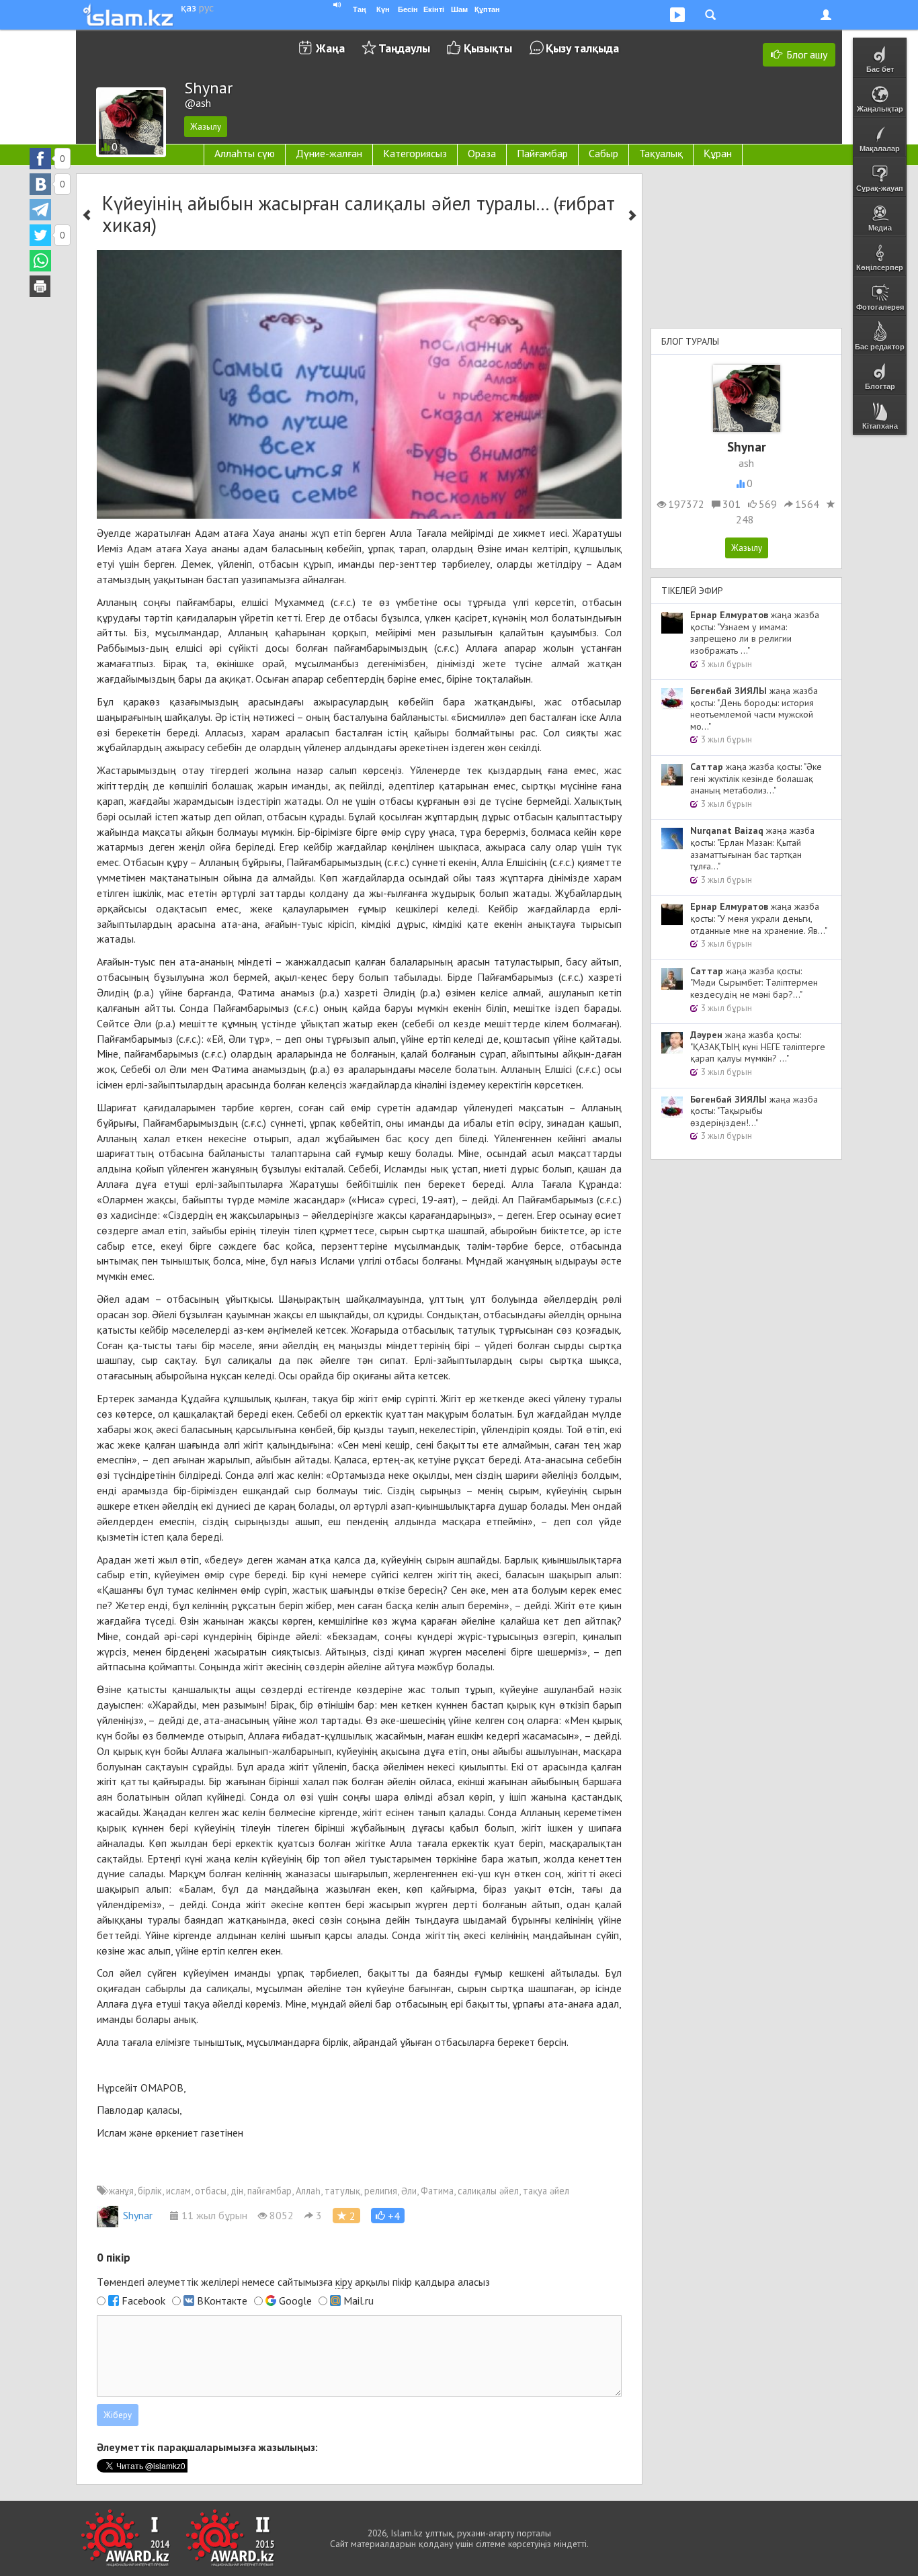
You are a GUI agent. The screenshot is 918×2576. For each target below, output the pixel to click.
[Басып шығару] (40, 286)
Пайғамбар (542, 153)
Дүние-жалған (329, 153)
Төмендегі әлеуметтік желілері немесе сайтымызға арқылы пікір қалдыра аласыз (293, 2282)
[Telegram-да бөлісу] (40, 210)
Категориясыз (415, 153)
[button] (388, 2216)
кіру (344, 2282)
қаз (189, 7)
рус (206, 7)
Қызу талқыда (582, 48)
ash (746, 463)
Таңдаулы (404, 48)
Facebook (143, 2301)
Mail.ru (359, 2301)
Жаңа (330, 48)
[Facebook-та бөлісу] (40, 159)
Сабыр (603, 153)
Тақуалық (661, 153)
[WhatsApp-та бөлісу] (40, 261)
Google (295, 2301)
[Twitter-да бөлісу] (40, 235)
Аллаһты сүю (245, 153)
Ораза (482, 153)
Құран (718, 153)
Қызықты (488, 48)
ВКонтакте (222, 2301)
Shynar (138, 2215)
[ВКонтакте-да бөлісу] (40, 184)
